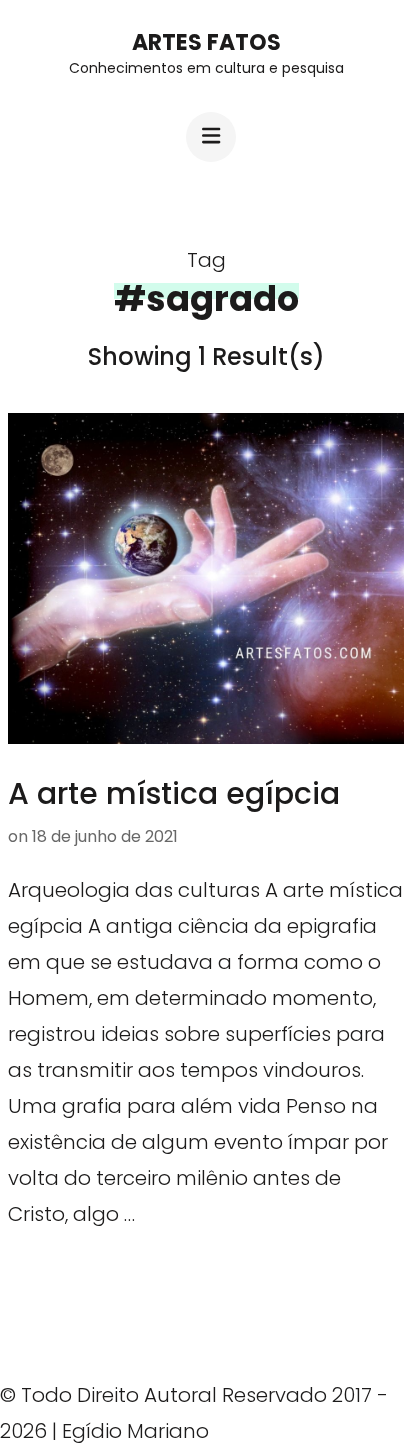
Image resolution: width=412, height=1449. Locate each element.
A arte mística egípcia (174, 793)
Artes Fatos (206, 42)
